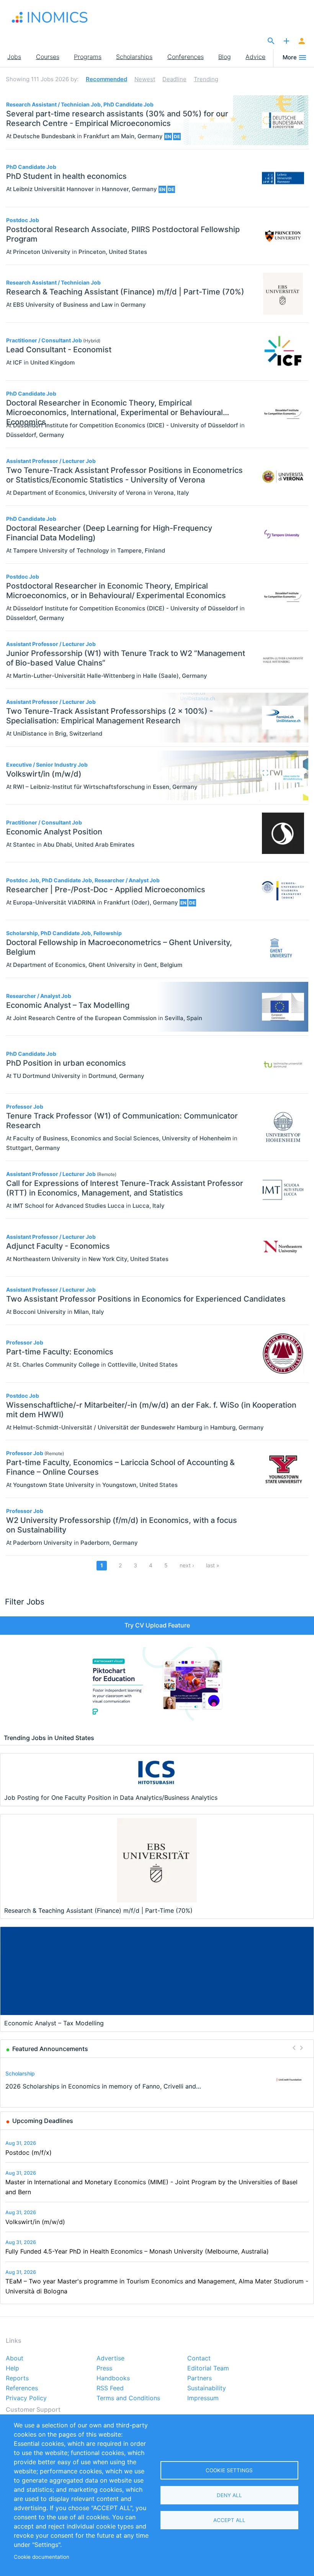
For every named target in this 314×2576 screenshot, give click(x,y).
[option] (157, 2080)
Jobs (14, 57)
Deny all (229, 2495)
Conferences (186, 57)
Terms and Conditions (128, 2398)
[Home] (50, 17)
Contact (199, 2358)
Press (104, 2368)
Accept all (229, 2520)
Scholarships (134, 57)
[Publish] (286, 41)
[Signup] (302, 41)
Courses (48, 57)
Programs (88, 57)
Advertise (110, 2358)
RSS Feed (110, 2388)
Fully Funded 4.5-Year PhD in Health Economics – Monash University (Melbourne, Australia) (137, 2251)
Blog (225, 57)
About (15, 2358)
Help (12, 2368)
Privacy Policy (26, 2398)
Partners (200, 2378)
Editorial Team (208, 2368)
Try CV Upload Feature (157, 1625)
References (22, 2388)
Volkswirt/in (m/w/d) (35, 2222)
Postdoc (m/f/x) (29, 2152)
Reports (17, 2378)
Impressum (203, 2398)
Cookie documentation (42, 2557)
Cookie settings (229, 2470)
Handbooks (113, 2378)
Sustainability (207, 2388)
